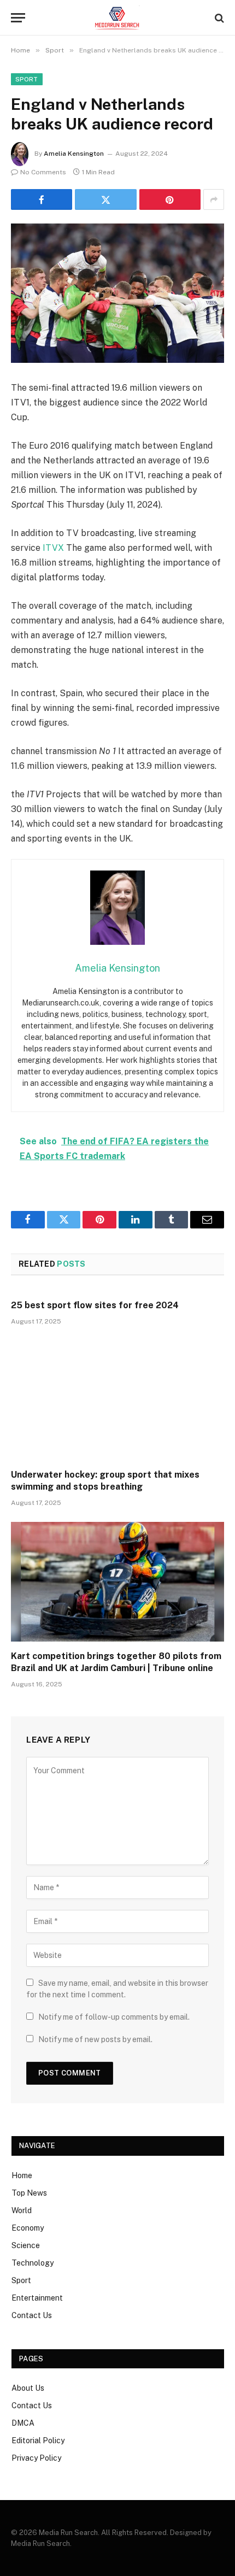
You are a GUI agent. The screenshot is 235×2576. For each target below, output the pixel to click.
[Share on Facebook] (42, 199)
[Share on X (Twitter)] (105, 199)
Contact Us (32, 2315)
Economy (28, 2228)
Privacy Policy (36, 2458)
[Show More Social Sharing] (214, 199)
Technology (33, 2263)
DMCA (23, 2423)
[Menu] (18, 18)
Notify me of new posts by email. (95, 2039)
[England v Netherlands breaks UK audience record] (117, 293)
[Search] (218, 18)
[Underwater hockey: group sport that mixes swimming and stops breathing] (117, 1400)
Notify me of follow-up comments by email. (114, 2017)
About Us (28, 2388)
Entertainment (37, 2298)
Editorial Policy (38, 2440)
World (22, 2210)
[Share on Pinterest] (170, 199)
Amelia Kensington (74, 154)
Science (26, 2245)
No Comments (43, 172)
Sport (27, 79)
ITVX (53, 548)
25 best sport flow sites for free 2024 (95, 1305)
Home (22, 2175)
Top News (29, 2193)
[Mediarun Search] (117, 18)
